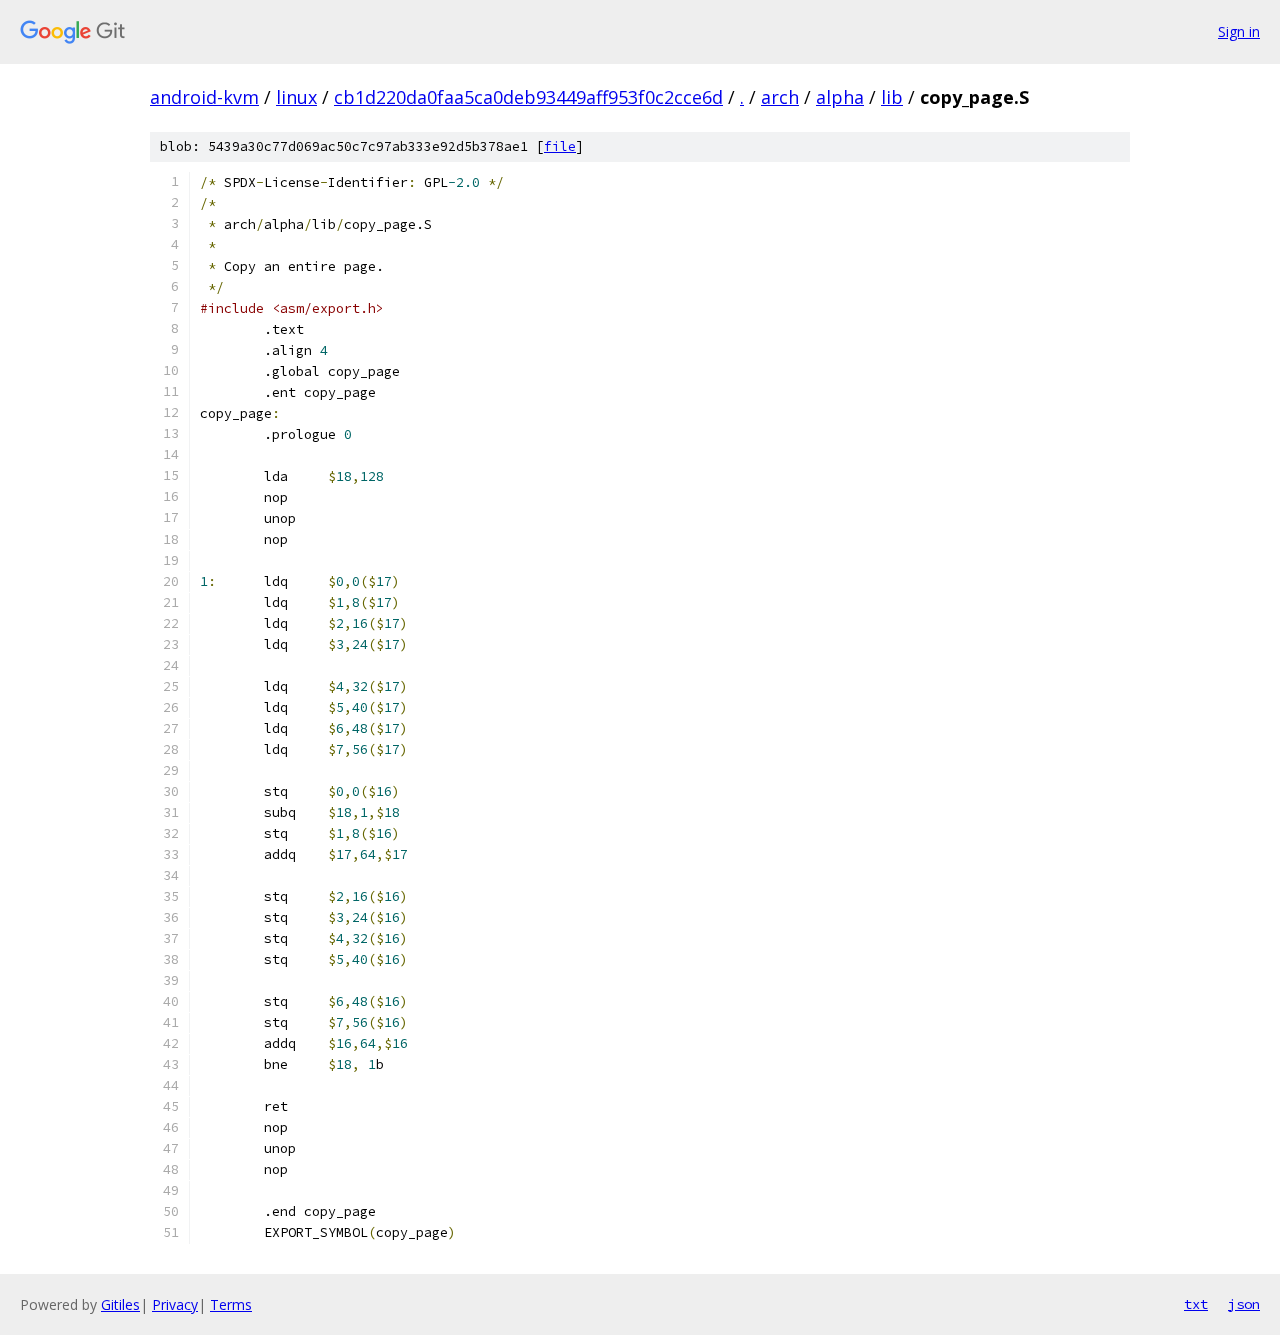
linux (296, 97)
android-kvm (204, 97)
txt (1196, 1304)
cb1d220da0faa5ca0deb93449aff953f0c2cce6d (528, 97)
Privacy (175, 1304)
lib (892, 97)
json (1244, 1304)
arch (780, 97)
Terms (231, 1304)
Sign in (1239, 31)
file (560, 146)
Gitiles (120, 1304)
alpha (840, 97)
